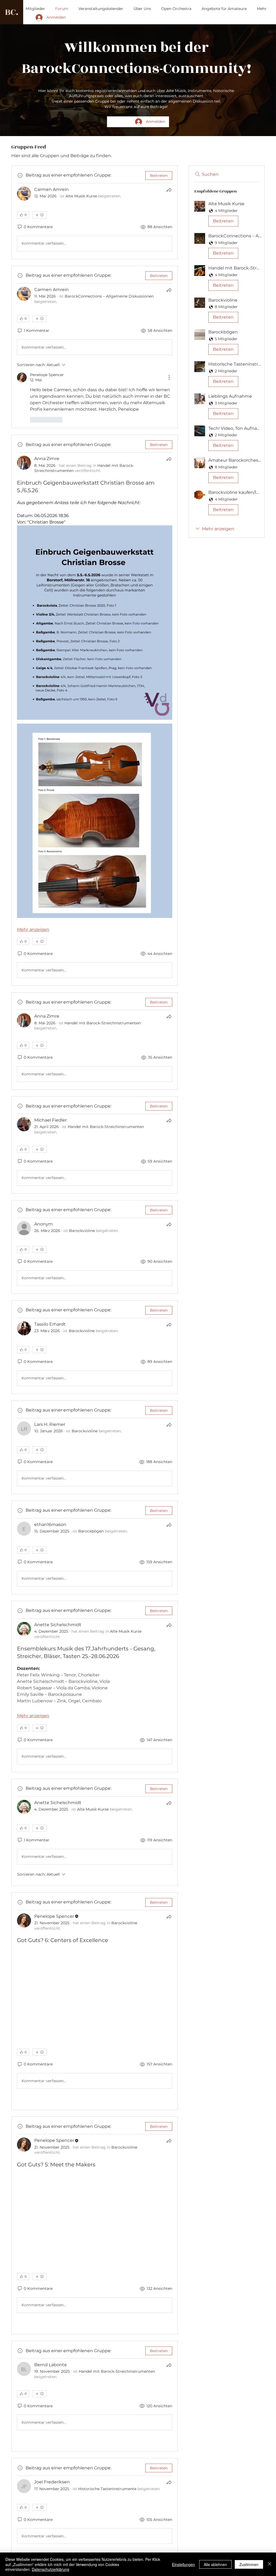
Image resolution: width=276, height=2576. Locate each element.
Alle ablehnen (215, 2564)
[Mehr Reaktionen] (39, 215)
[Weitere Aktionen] (169, 377)
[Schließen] (270, 2564)
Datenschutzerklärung (51, 2569)
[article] (95, 212)
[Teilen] (169, 190)
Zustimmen (249, 2564)
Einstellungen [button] (183, 2564)
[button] (227, 215)
